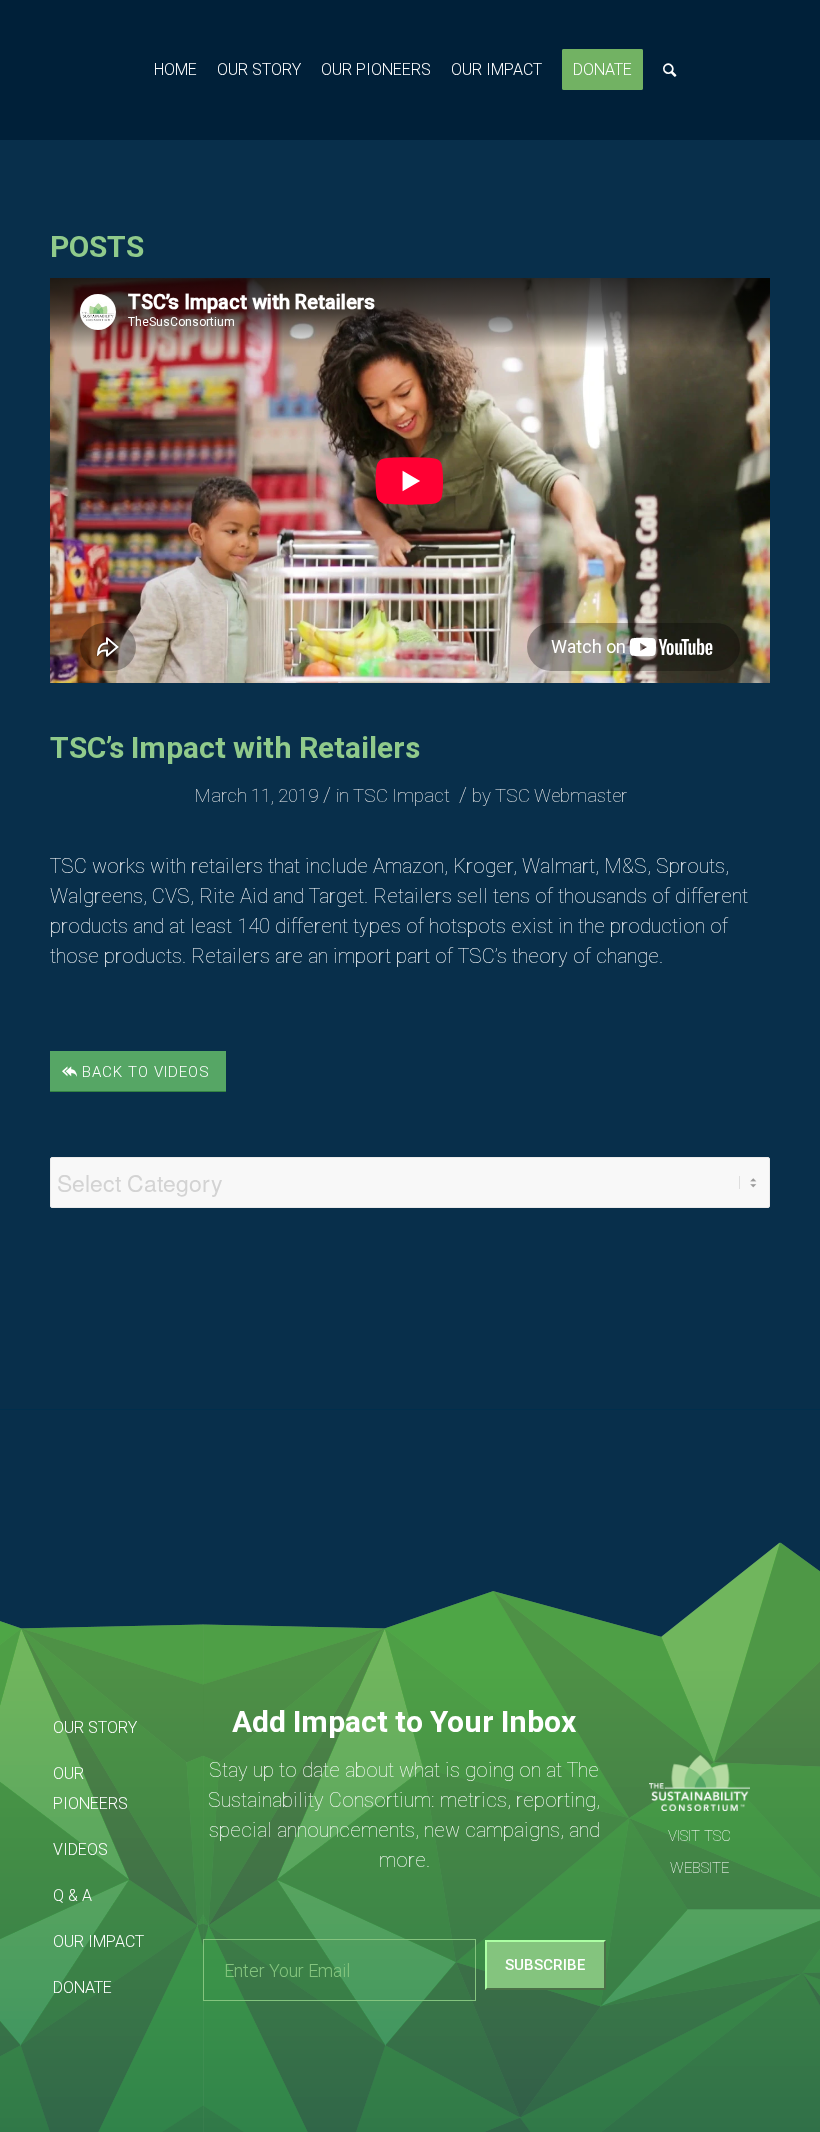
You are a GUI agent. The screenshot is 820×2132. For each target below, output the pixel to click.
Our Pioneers (90, 1788)
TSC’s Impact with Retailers (235, 747)
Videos (80, 1849)
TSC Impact (401, 796)
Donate (82, 1987)
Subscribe (545, 1965)
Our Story (95, 1727)
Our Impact (98, 1941)
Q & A (72, 1895)
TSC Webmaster (561, 796)
